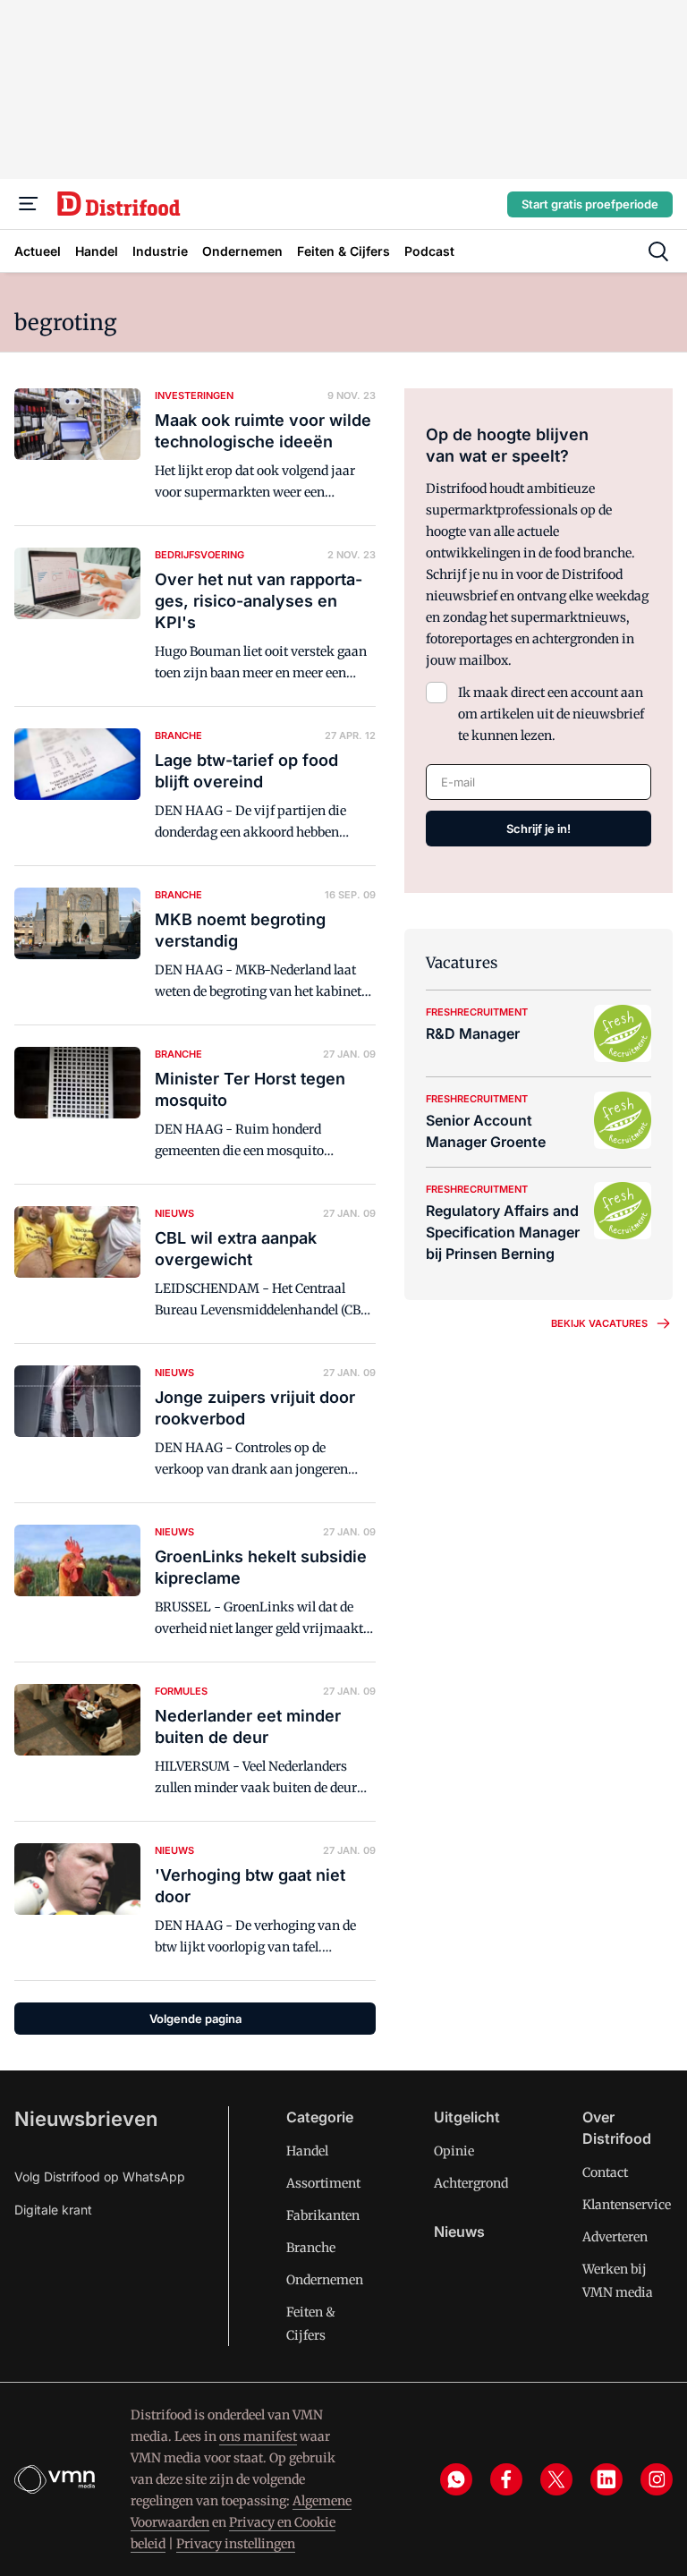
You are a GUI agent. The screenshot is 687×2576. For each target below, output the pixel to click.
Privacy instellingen (236, 2544)
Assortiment (323, 2183)
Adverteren (615, 2237)
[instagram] (657, 2479)
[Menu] (29, 204)
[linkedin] (606, 2479)
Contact (605, 2172)
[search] (658, 251)
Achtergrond (471, 2183)
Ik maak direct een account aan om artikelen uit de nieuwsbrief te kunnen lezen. (551, 714)
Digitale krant (53, 2210)
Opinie (454, 2151)
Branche (311, 2248)
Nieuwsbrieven (86, 2119)
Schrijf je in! (539, 829)
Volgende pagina (195, 2019)
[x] (556, 2479)
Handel (307, 2151)
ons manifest (258, 2436)
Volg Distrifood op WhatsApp (100, 2176)
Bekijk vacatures (599, 1323)
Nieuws (459, 2232)
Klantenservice (627, 2205)
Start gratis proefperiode (590, 204)
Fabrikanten (323, 2215)
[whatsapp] (456, 2479)
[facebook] (506, 2479)
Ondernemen (325, 2280)
